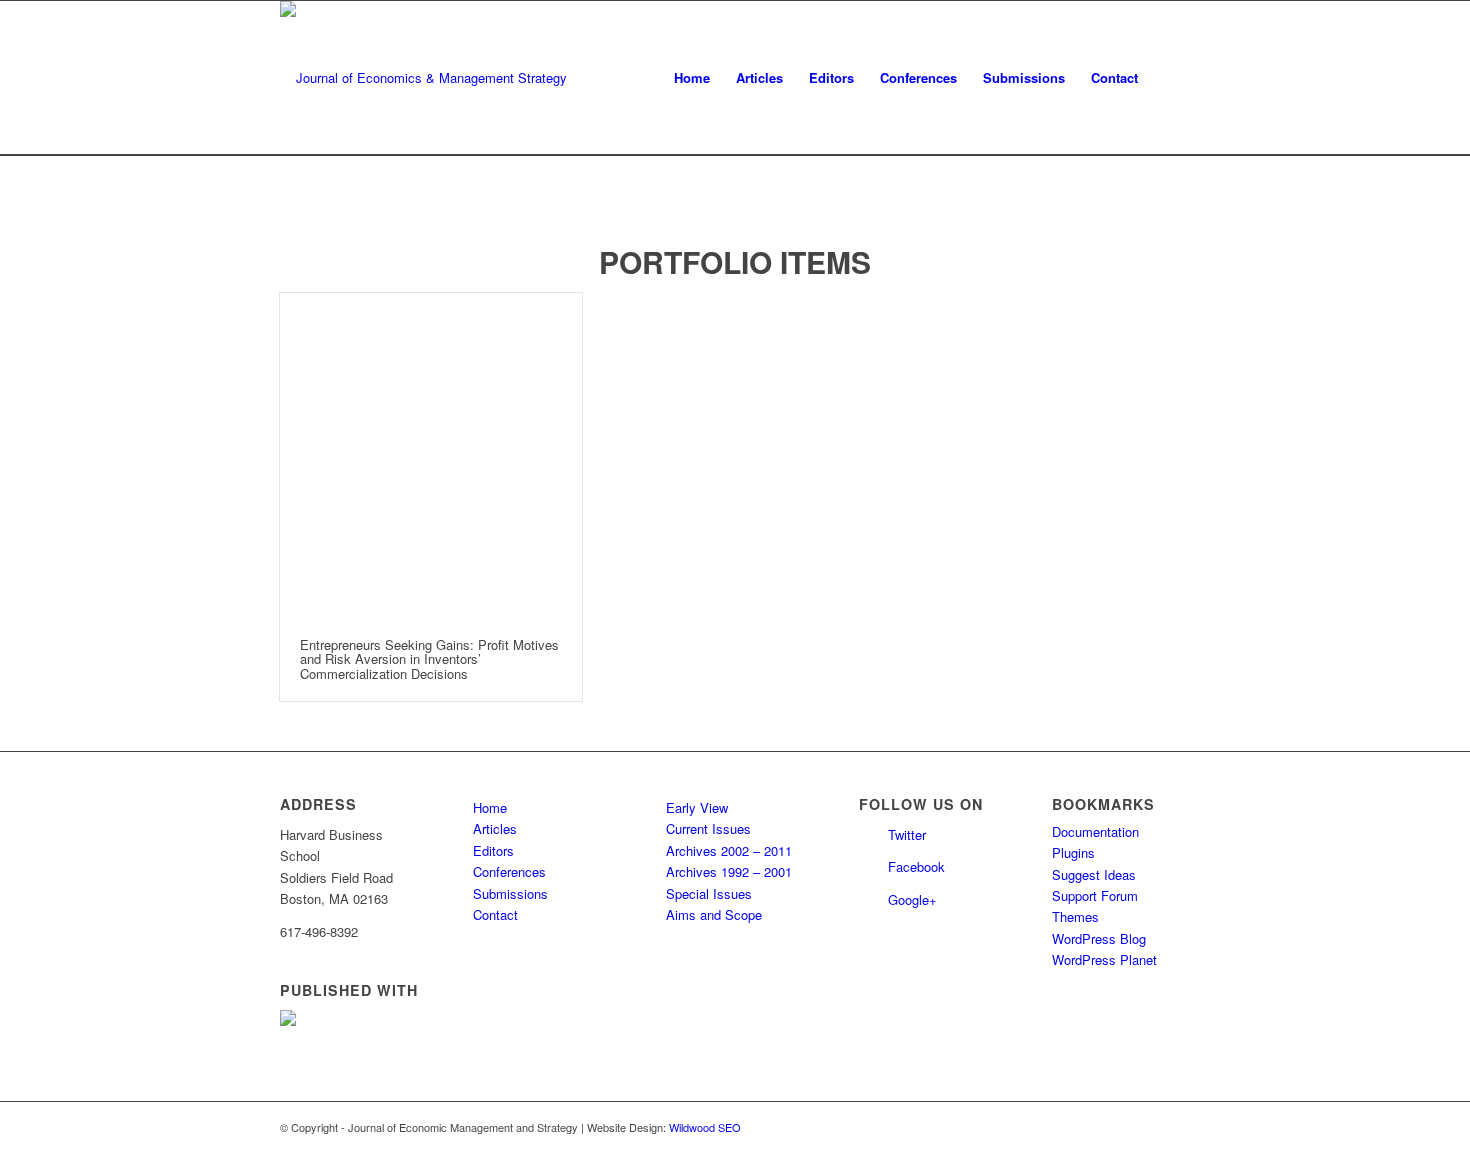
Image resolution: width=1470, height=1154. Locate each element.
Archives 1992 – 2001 (729, 871)
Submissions (510, 893)
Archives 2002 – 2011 (729, 850)
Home (490, 807)
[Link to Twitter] (1145, 1127)
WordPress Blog (1099, 938)
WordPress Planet (1104, 959)
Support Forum (1095, 895)
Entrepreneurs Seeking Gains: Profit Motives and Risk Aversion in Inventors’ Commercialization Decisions (429, 659)
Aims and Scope (714, 914)
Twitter (907, 834)
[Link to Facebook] (1175, 1127)
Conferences (509, 871)
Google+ (912, 899)
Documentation (1095, 831)
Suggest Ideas (1094, 874)
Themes (1075, 916)
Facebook (916, 866)
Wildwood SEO (705, 1127)
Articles (495, 828)
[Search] (1170, 78)
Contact (495, 914)
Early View (697, 807)
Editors (493, 850)
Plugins (1073, 852)
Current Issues (708, 828)
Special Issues (709, 893)
